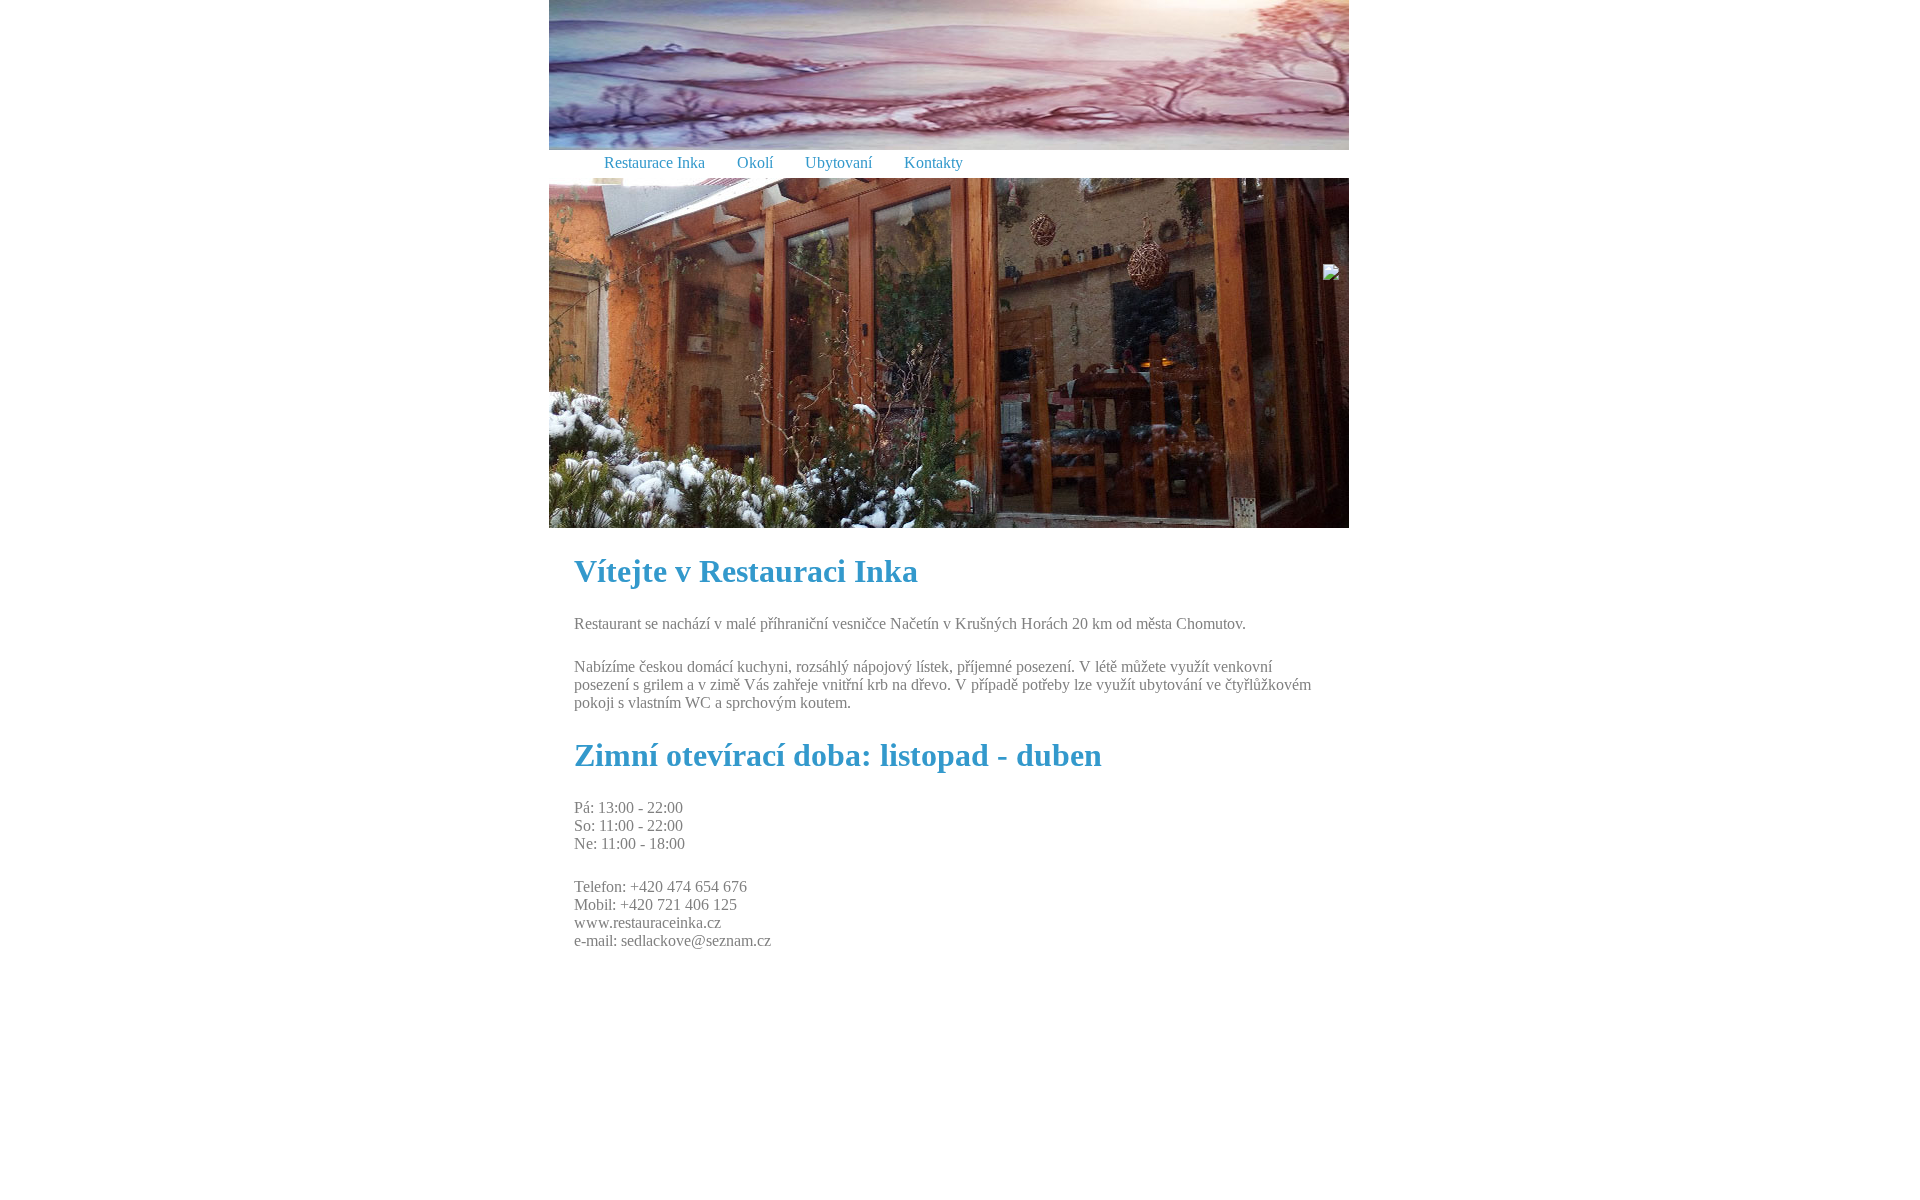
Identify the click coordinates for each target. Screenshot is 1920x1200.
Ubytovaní (838, 162)
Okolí (755, 162)
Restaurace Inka (654, 162)
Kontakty (933, 162)
